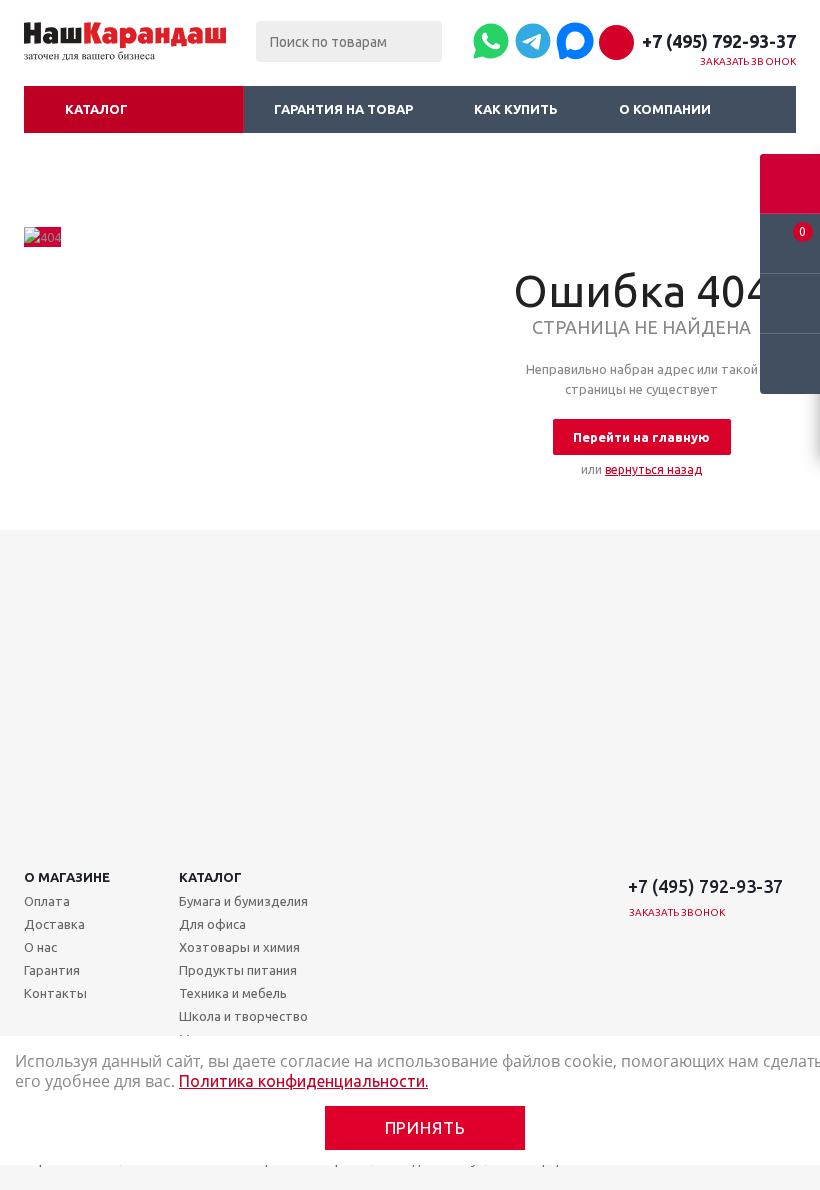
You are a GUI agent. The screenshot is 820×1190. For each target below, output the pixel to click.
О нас (40, 947)
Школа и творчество (243, 1016)
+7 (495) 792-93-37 (719, 41)
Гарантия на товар (343, 109)
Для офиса (212, 924)
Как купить (516, 109)
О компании (665, 109)
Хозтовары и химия (239, 947)
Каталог (96, 109)
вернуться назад (653, 469)
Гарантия (52, 970)
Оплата (47, 901)
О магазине (67, 877)
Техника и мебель (233, 993)
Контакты (55, 993)
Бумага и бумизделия (243, 901)
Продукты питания (238, 970)
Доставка (54, 924)
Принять (425, 1127)
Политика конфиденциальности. (303, 1081)
